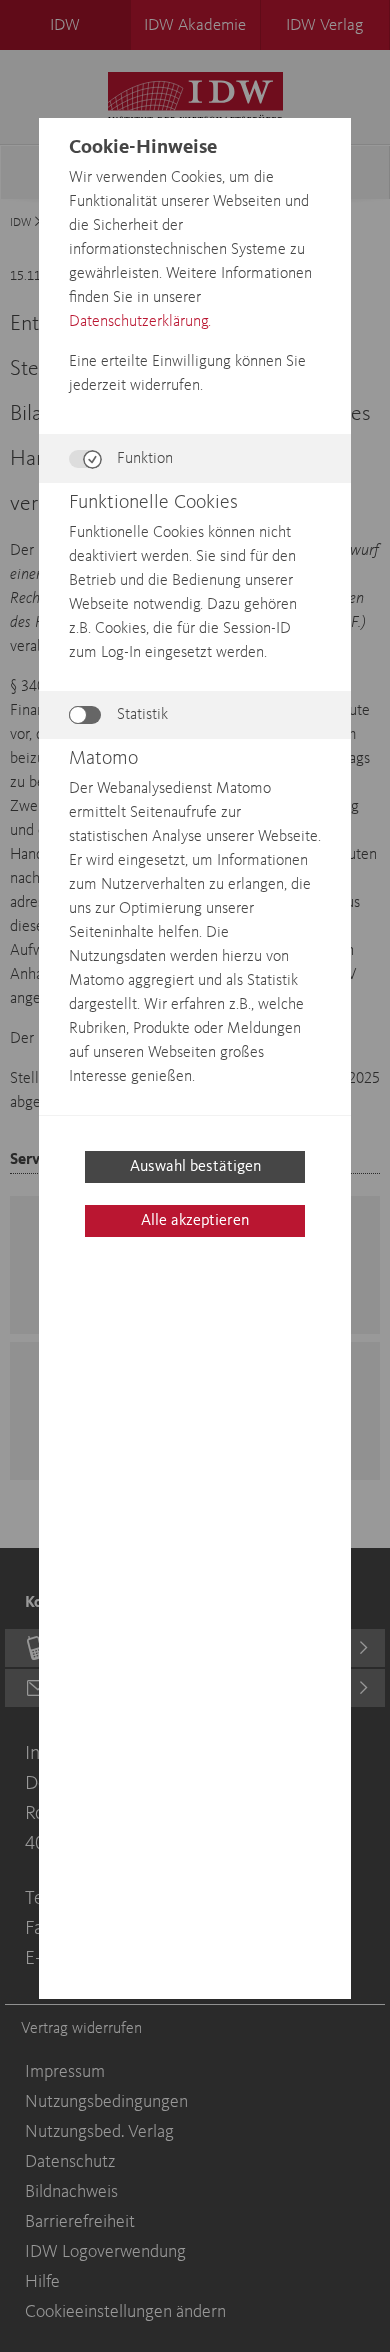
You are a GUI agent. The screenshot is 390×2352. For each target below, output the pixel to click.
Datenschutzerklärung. (140, 322)
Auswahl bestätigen (195, 1167)
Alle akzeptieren (195, 1221)
